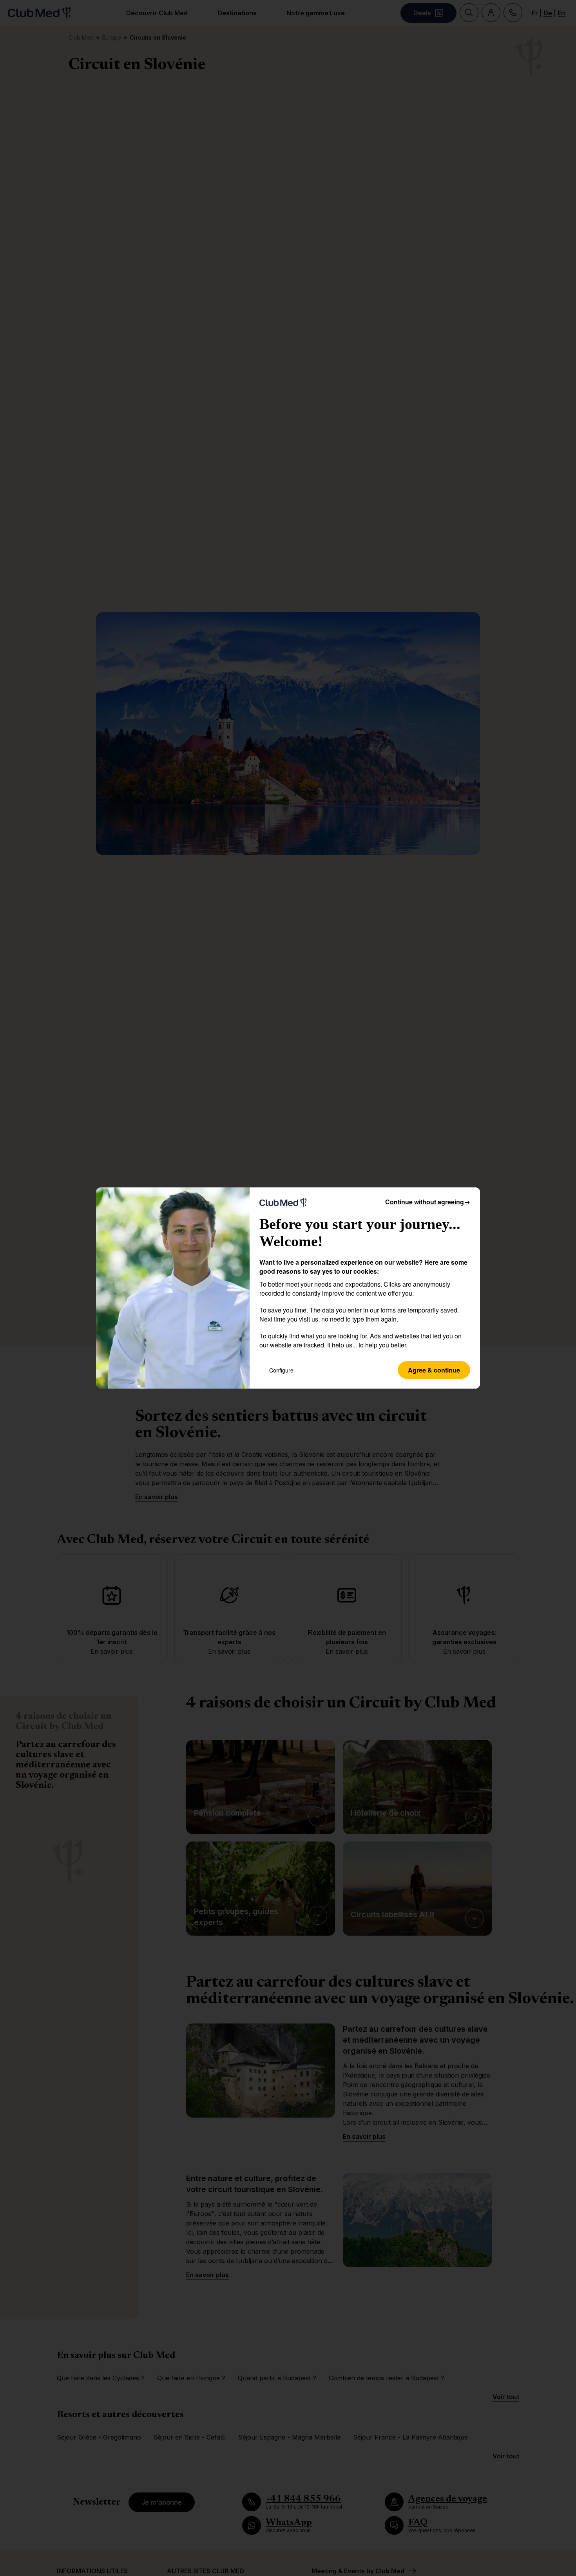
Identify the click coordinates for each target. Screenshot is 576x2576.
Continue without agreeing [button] (428, 1202)
